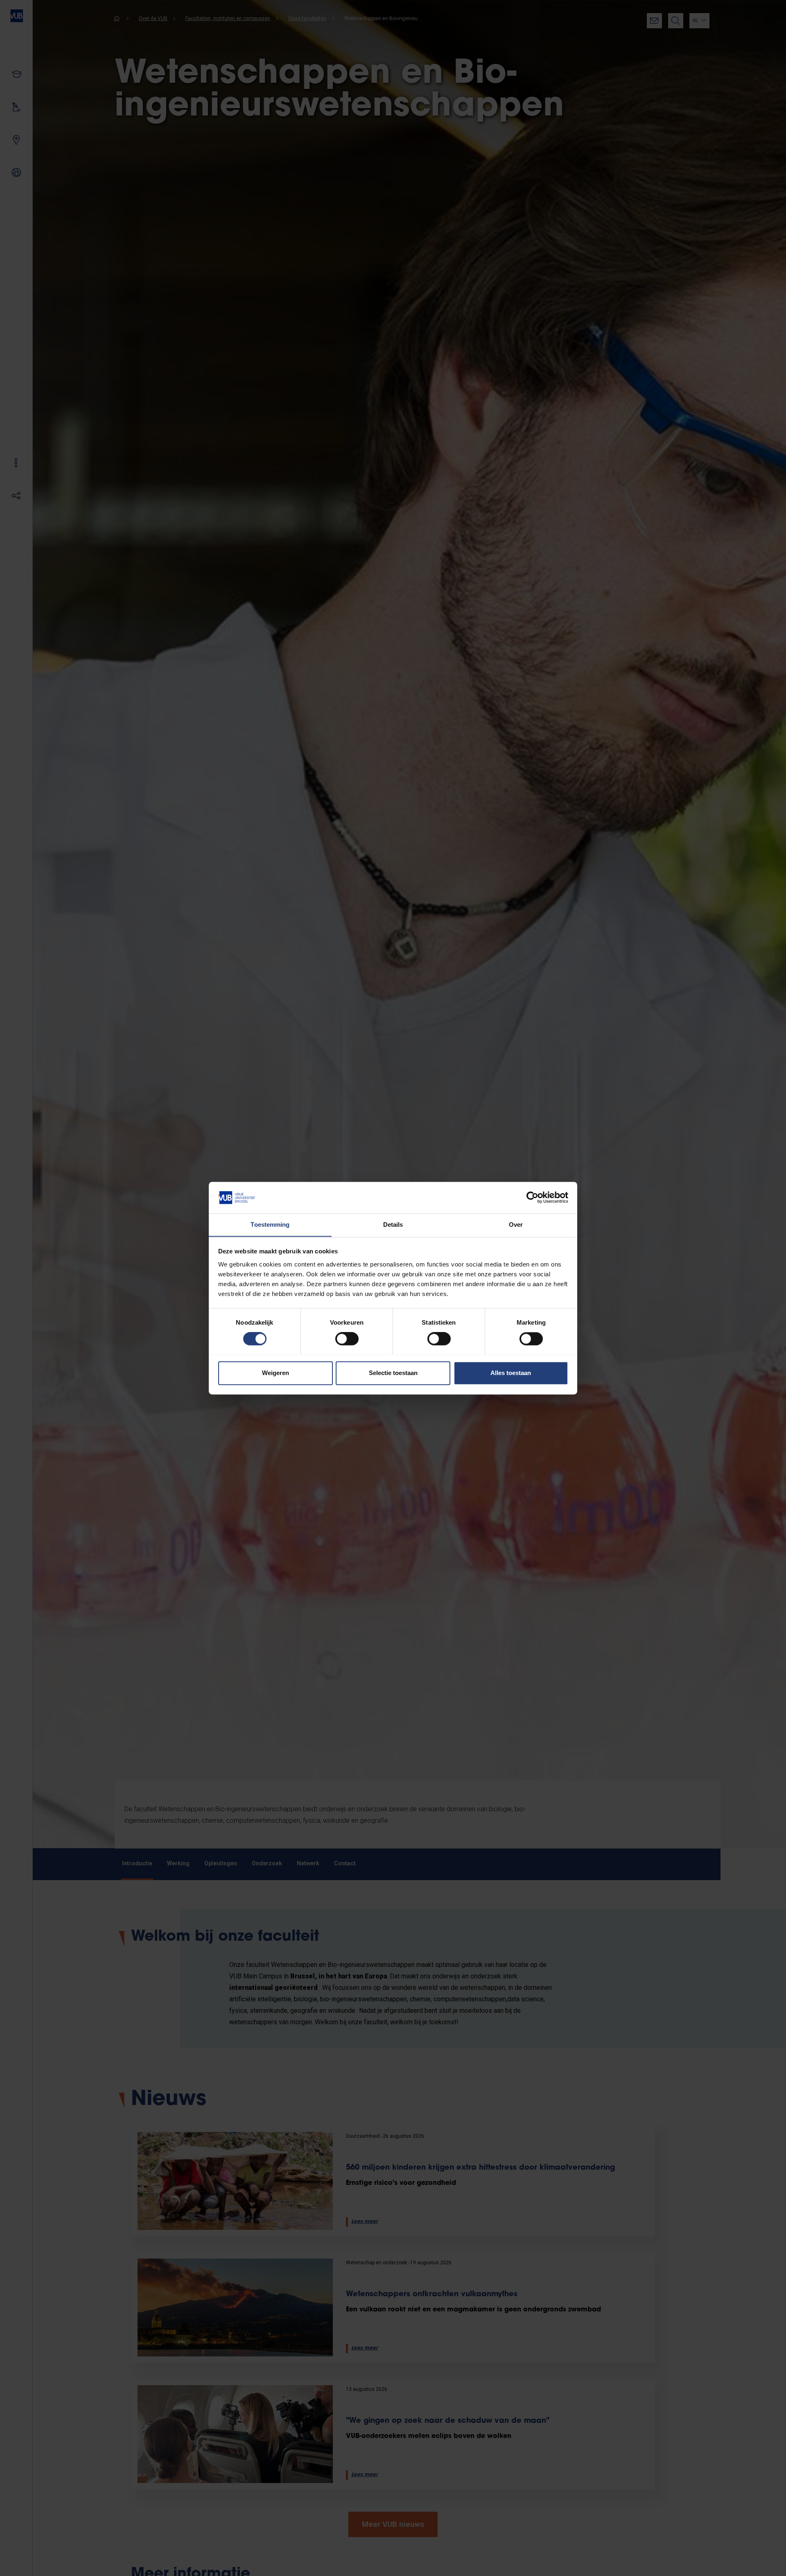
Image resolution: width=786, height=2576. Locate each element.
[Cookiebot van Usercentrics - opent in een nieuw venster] (532, 1197)
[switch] (347, 1339)
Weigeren (276, 1373)
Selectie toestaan (393, 1373)
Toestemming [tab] (270, 1225)
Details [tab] (393, 1225)
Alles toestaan (511, 1373)
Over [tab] (516, 1225)
